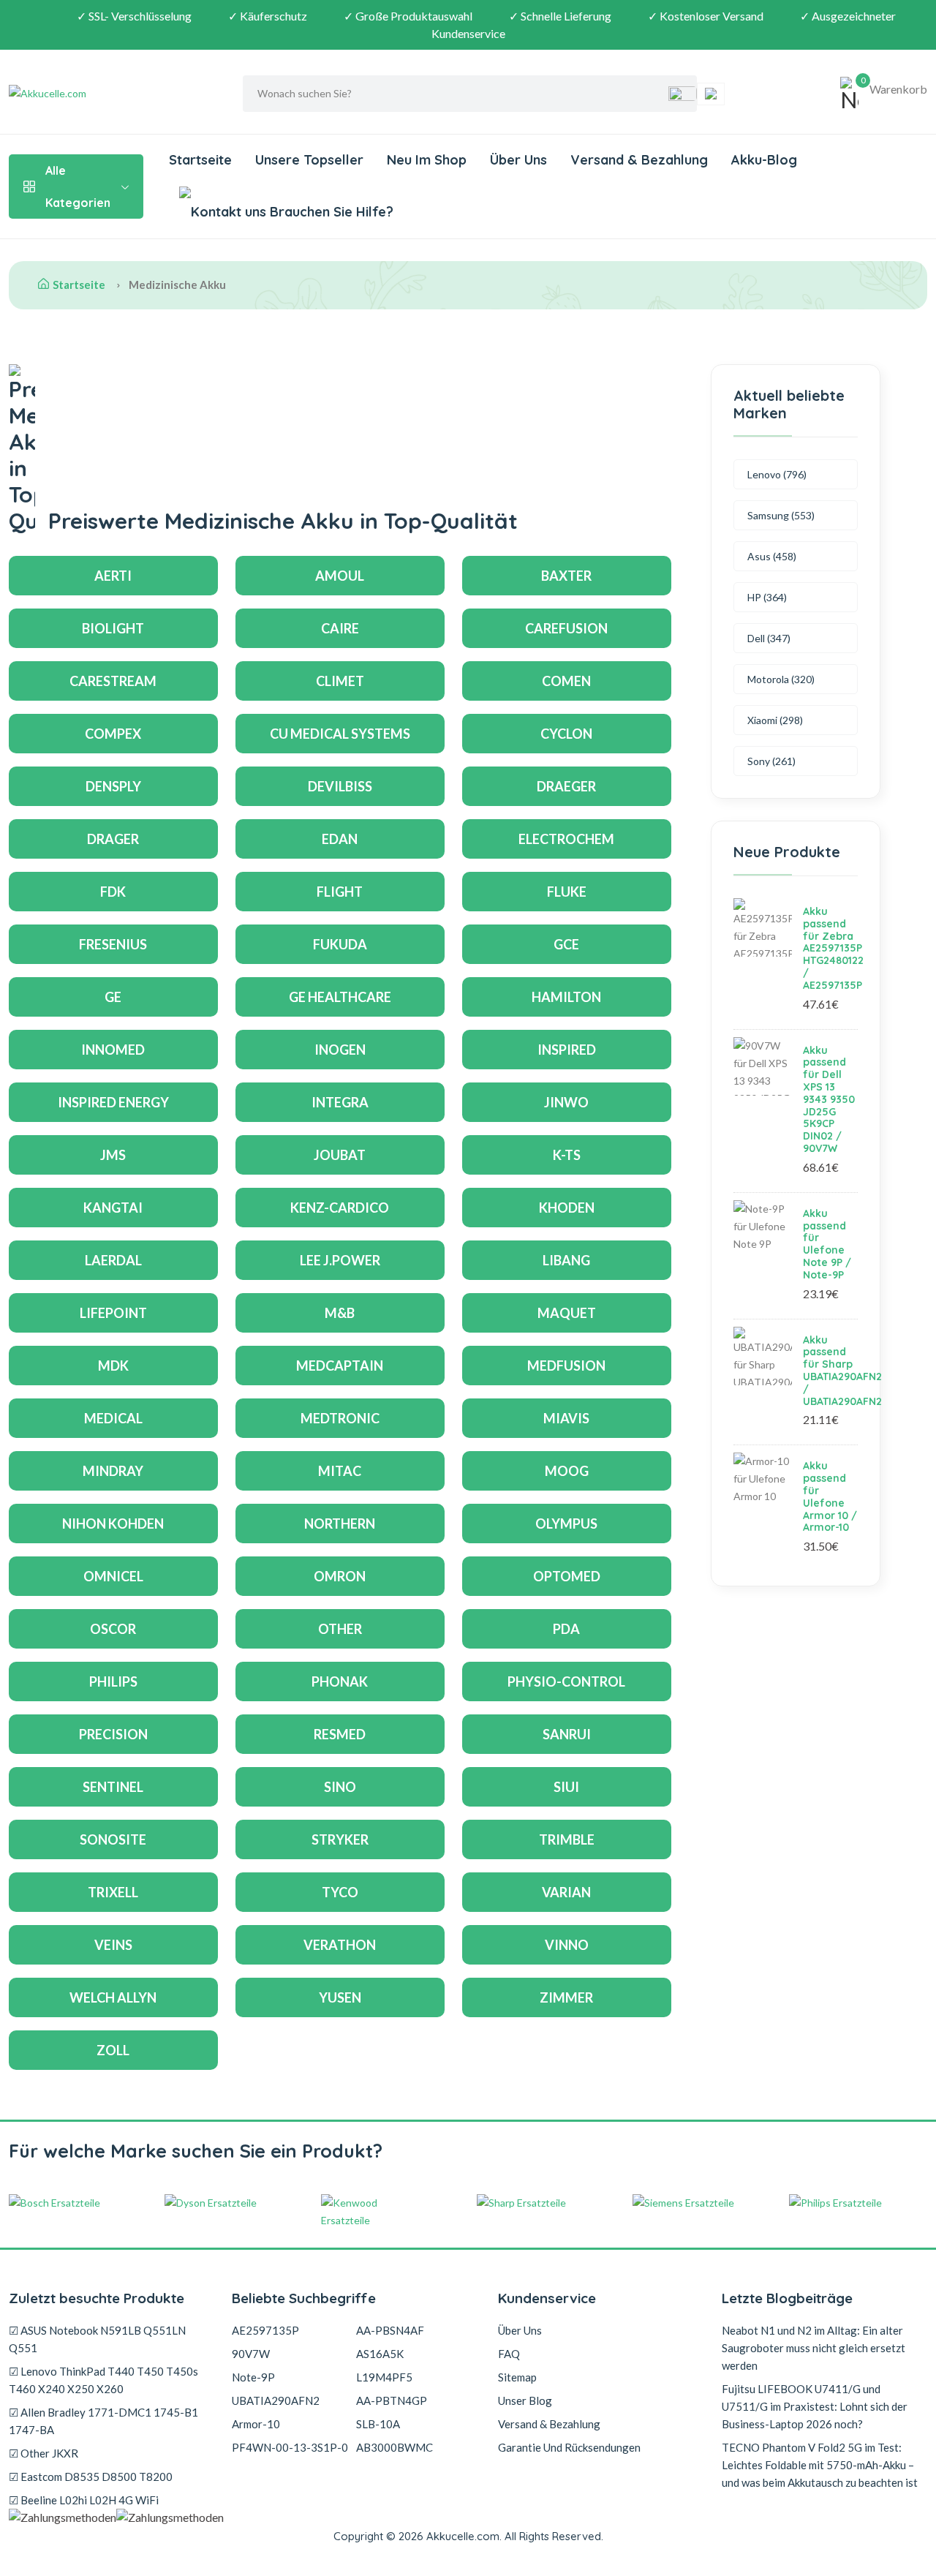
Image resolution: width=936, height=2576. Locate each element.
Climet (340, 681)
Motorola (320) (781, 679)
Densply (113, 786)
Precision (113, 1734)
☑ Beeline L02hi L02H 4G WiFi (84, 2500)
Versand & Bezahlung (639, 160)
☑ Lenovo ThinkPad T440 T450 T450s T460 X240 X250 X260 (103, 2380)
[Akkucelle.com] (100, 94)
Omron (340, 1576)
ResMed (340, 1734)
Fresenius (113, 944)
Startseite (200, 160)
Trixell (113, 1892)
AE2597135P (265, 2330)
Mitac (340, 1471)
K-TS (567, 1155)
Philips (113, 1681)
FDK (113, 892)
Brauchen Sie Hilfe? (330, 212)
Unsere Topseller (309, 160)
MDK (113, 1366)
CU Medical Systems (340, 734)
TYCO (340, 1892)
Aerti (113, 576)
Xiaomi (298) (775, 720)
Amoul (340, 576)
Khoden (567, 1208)
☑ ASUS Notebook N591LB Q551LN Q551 (97, 2339)
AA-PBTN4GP (392, 2400)
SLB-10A (378, 2424)
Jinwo (566, 1102)
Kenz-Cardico (340, 1208)
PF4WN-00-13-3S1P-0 (290, 2447)
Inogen (340, 1050)
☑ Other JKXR (44, 2453)
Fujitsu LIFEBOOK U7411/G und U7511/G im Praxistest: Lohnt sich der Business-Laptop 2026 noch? (815, 2406)
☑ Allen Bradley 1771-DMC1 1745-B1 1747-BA (103, 2421)
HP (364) (767, 597)
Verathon (340, 1945)
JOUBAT (340, 1155)
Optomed (567, 1576)
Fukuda (340, 944)
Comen (566, 681)
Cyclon (566, 734)
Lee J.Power (340, 1260)
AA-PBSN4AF (390, 2330)
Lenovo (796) (777, 474)
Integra (340, 1102)
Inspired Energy (113, 1102)
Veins (113, 1945)
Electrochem (566, 839)
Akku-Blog (764, 160)
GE (113, 997)
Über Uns (518, 160)
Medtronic (340, 1418)
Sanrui (567, 1734)
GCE (566, 944)
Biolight (113, 628)
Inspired (567, 1050)
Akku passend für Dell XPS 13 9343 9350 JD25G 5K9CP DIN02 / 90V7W (829, 1099)
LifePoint (113, 1313)
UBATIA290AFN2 (276, 2400)
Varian (566, 1892)
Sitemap (517, 2377)
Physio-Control (566, 1681)
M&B (340, 1313)
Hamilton (566, 997)
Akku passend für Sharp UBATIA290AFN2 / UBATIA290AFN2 (842, 1371)
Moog (567, 1471)
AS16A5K (380, 2354)
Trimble (567, 1839)
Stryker (340, 1839)
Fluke (567, 892)
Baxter (566, 576)
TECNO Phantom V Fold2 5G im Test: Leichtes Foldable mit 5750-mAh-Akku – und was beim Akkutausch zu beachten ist (820, 2465)
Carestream (113, 681)
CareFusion (566, 628)
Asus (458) (772, 556)
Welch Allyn (113, 1997)
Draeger (566, 786)
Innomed (113, 1050)
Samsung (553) (781, 515)
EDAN (340, 839)
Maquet (567, 1313)
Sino (340, 1787)
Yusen (340, 1997)
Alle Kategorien (78, 187)
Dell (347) (769, 638)
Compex (113, 734)
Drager (113, 839)
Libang (566, 1260)
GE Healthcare (340, 997)
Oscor (113, 1629)
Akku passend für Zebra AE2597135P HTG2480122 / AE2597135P (833, 948)
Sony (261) (771, 761)
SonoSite (113, 1839)
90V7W (251, 2354)
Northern (340, 1524)
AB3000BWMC (395, 2447)
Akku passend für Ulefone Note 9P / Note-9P (827, 1244)
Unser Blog (525, 2400)
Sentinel (113, 1787)
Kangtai (113, 1208)
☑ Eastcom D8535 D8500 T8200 (91, 2477)
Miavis (566, 1418)
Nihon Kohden (113, 1524)
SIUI (566, 1787)
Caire (340, 628)
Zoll (113, 2050)
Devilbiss (340, 786)
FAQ (509, 2354)
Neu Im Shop (427, 160)
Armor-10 (256, 2424)
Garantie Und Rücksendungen (569, 2447)
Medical (113, 1418)
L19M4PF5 (384, 2377)
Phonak (340, 1681)
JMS (113, 1155)
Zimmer (566, 1997)
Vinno (567, 1945)
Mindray (113, 1471)
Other (340, 1629)
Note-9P (253, 2377)
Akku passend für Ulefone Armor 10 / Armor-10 (830, 1496)
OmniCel (113, 1576)
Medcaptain (340, 1366)
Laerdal (113, 1260)
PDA (566, 1629)
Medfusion (566, 1366)
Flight (340, 892)
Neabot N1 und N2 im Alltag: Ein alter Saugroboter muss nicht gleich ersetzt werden (814, 2348)
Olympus (566, 1524)
